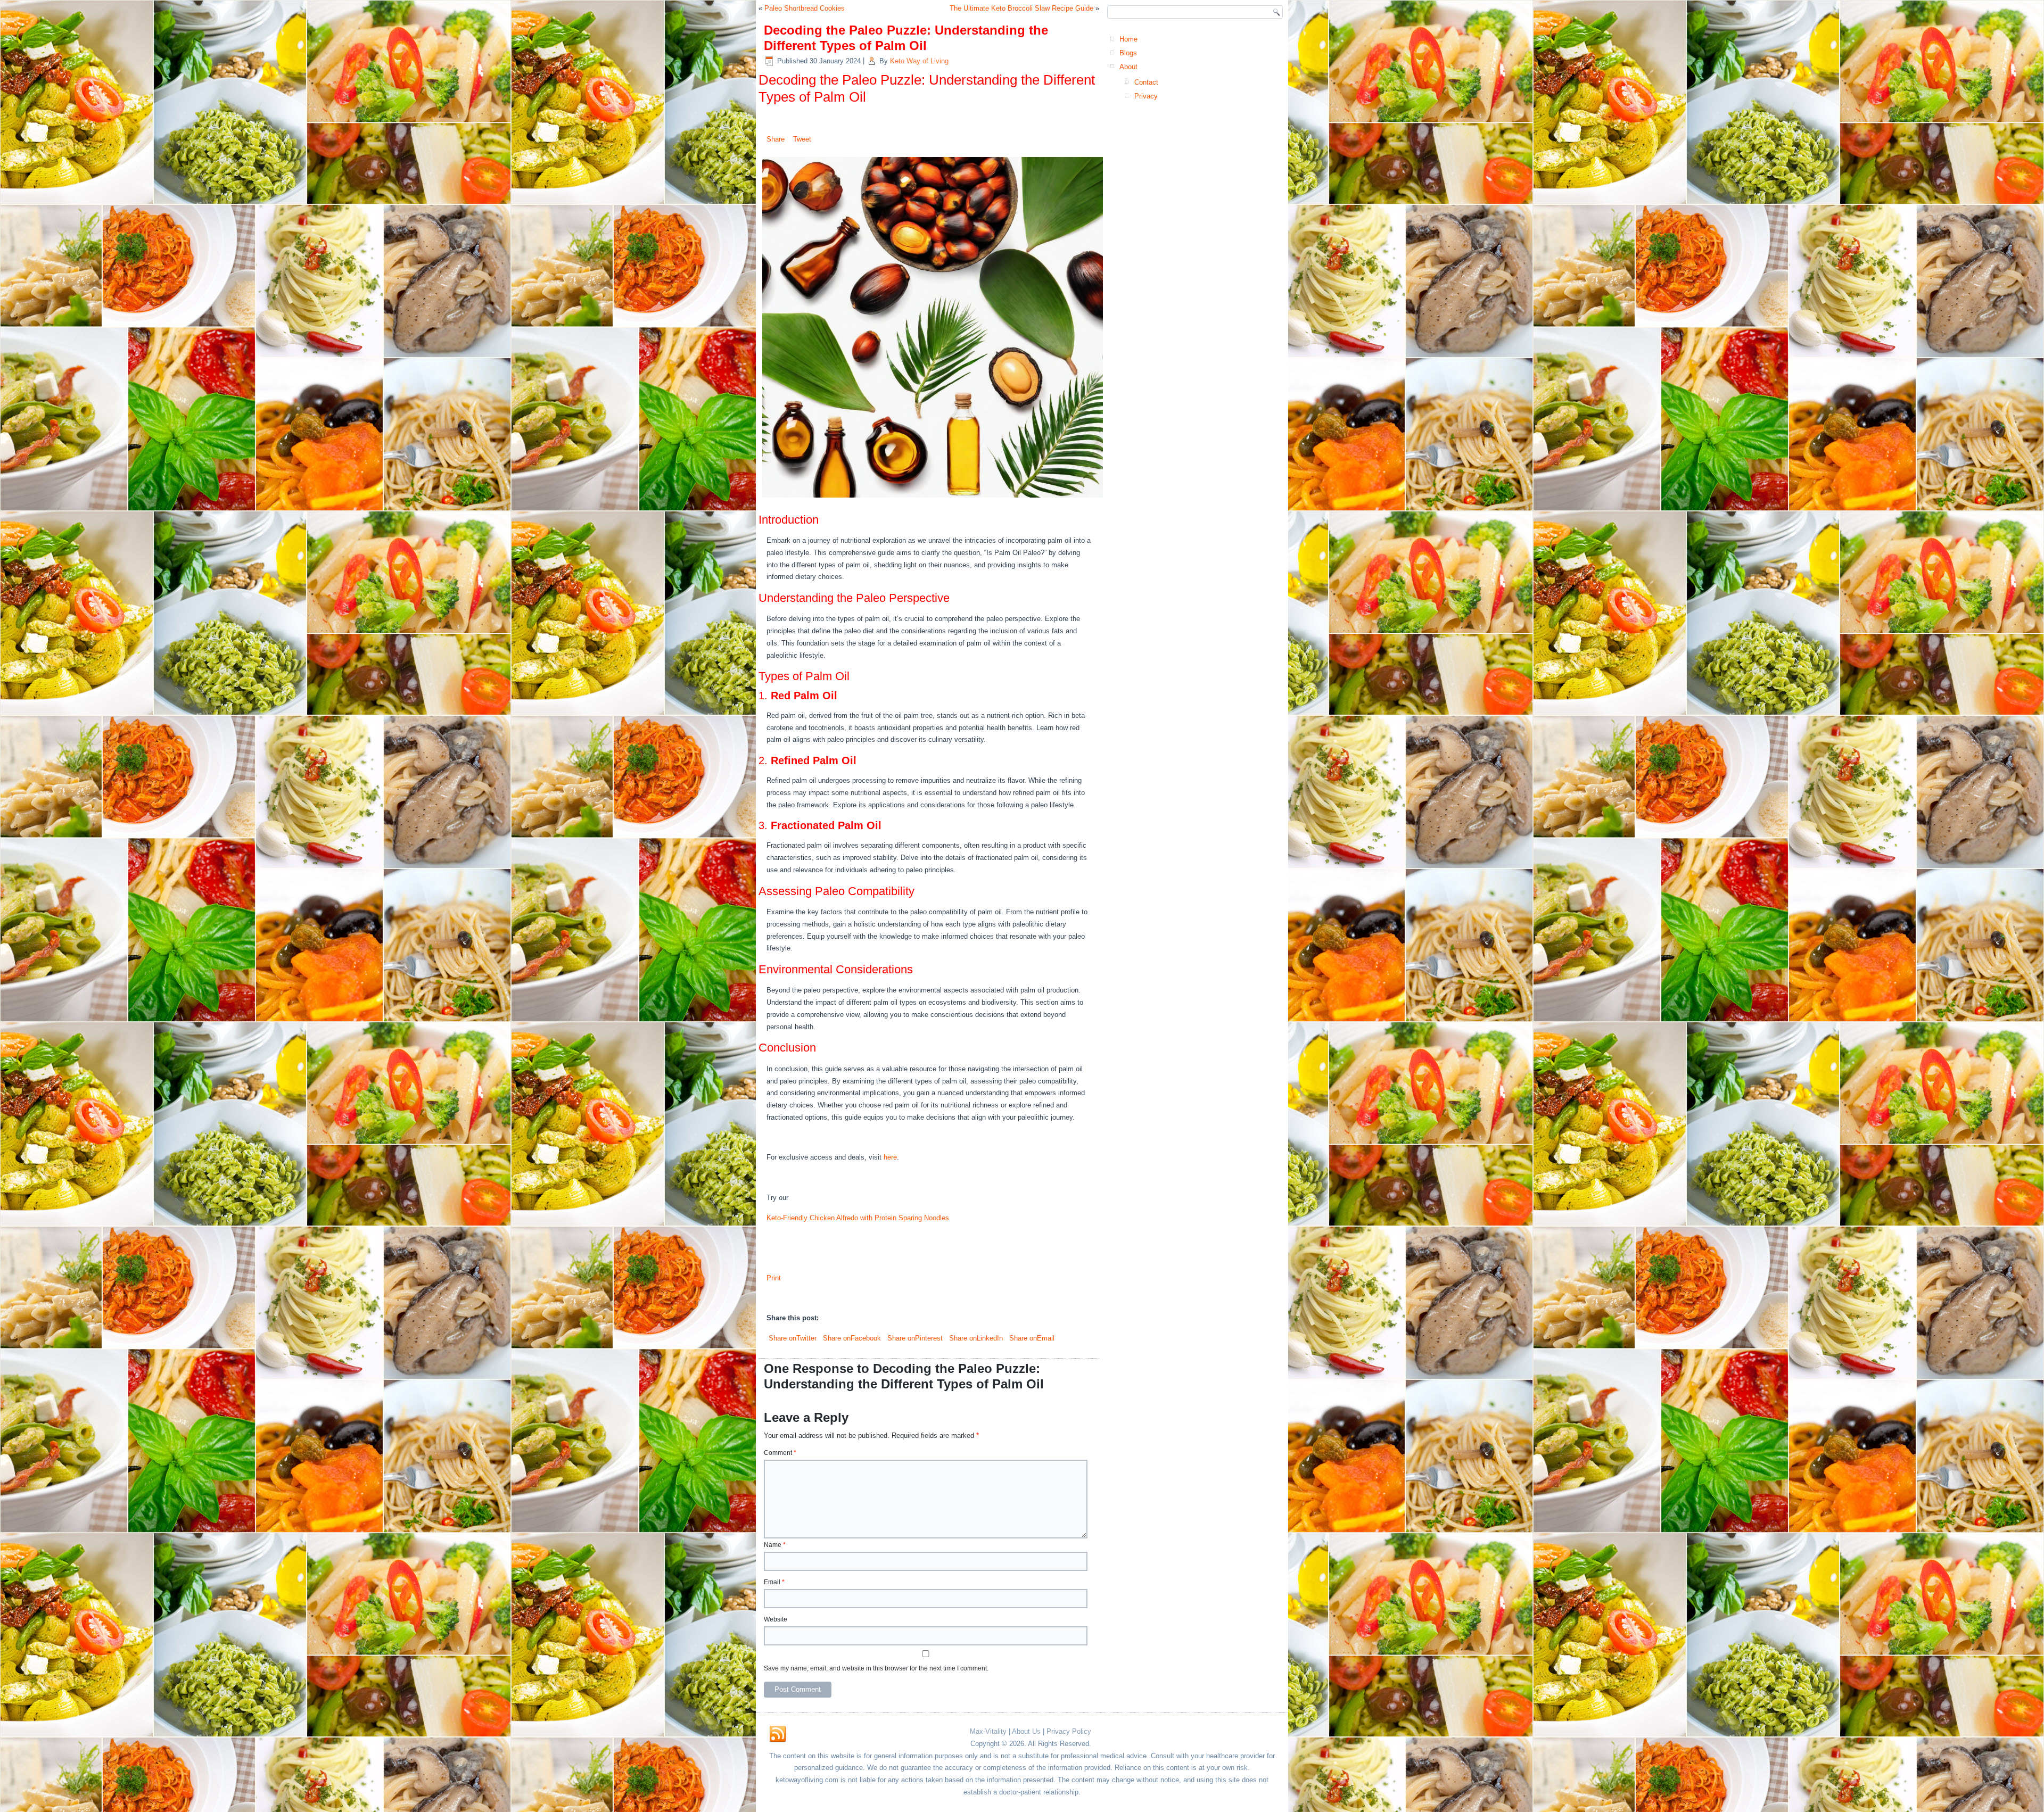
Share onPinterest (914, 1338)
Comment (780, 1453)
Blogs (1128, 53)
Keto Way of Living (919, 61)
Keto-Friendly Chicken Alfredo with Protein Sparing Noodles (858, 1218)
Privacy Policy (1069, 1731)
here (890, 1157)
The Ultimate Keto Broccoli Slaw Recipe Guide (1021, 8)
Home (1128, 39)
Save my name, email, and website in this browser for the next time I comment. (876, 1668)
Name (775, 1545)
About (1128, 67)
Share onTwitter (792, 1338)
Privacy (1146, 96)
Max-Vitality (988, 1731)
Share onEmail (1031, 1338)
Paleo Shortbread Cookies (805, 8)
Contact (1146, 82)
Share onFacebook (851, 1338)
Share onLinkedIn (975, 1338)
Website (776, 1619)
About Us (1026, 1731)
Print (774, 1278)
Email (774, 1582)
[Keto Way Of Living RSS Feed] (778, 1734)
